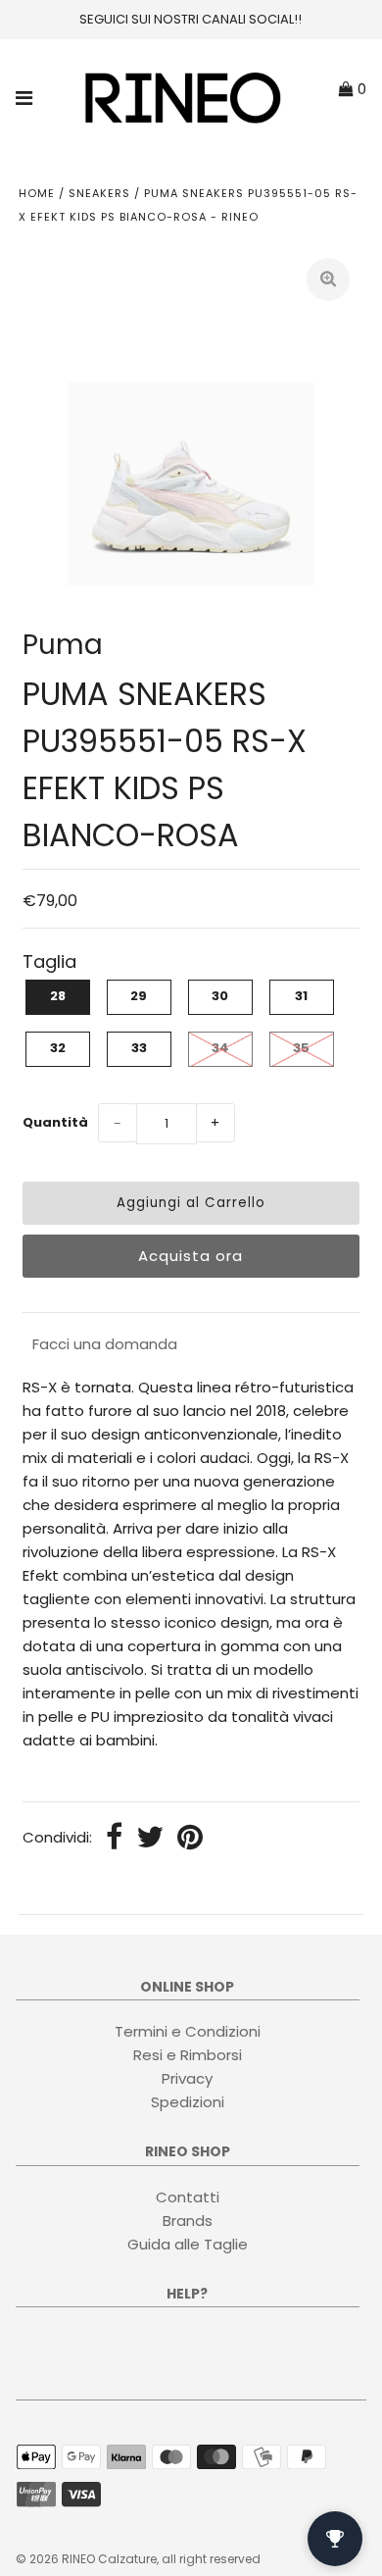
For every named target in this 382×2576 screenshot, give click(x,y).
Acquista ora (191, 1256)
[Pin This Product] (190, 1839)
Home (37, 193)
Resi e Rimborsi (188, 2055)
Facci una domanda (105, 1344)
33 (139, 1048)
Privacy (187, 2078)
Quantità (55, 1122)
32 (58, 1048)
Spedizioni (188, 2102)
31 (301, 996)
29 (139, 996)
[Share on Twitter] (150, 1839)
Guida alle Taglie (188, 2244)
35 (301, 1048)
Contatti (188, 2197)
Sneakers (99, 193)
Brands (188, 2221)
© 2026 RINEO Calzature (86, 2559)
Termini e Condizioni (188, 2031)
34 (220, 1048)
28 (58, 996)
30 (220, 996)
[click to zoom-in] (328, 279)
